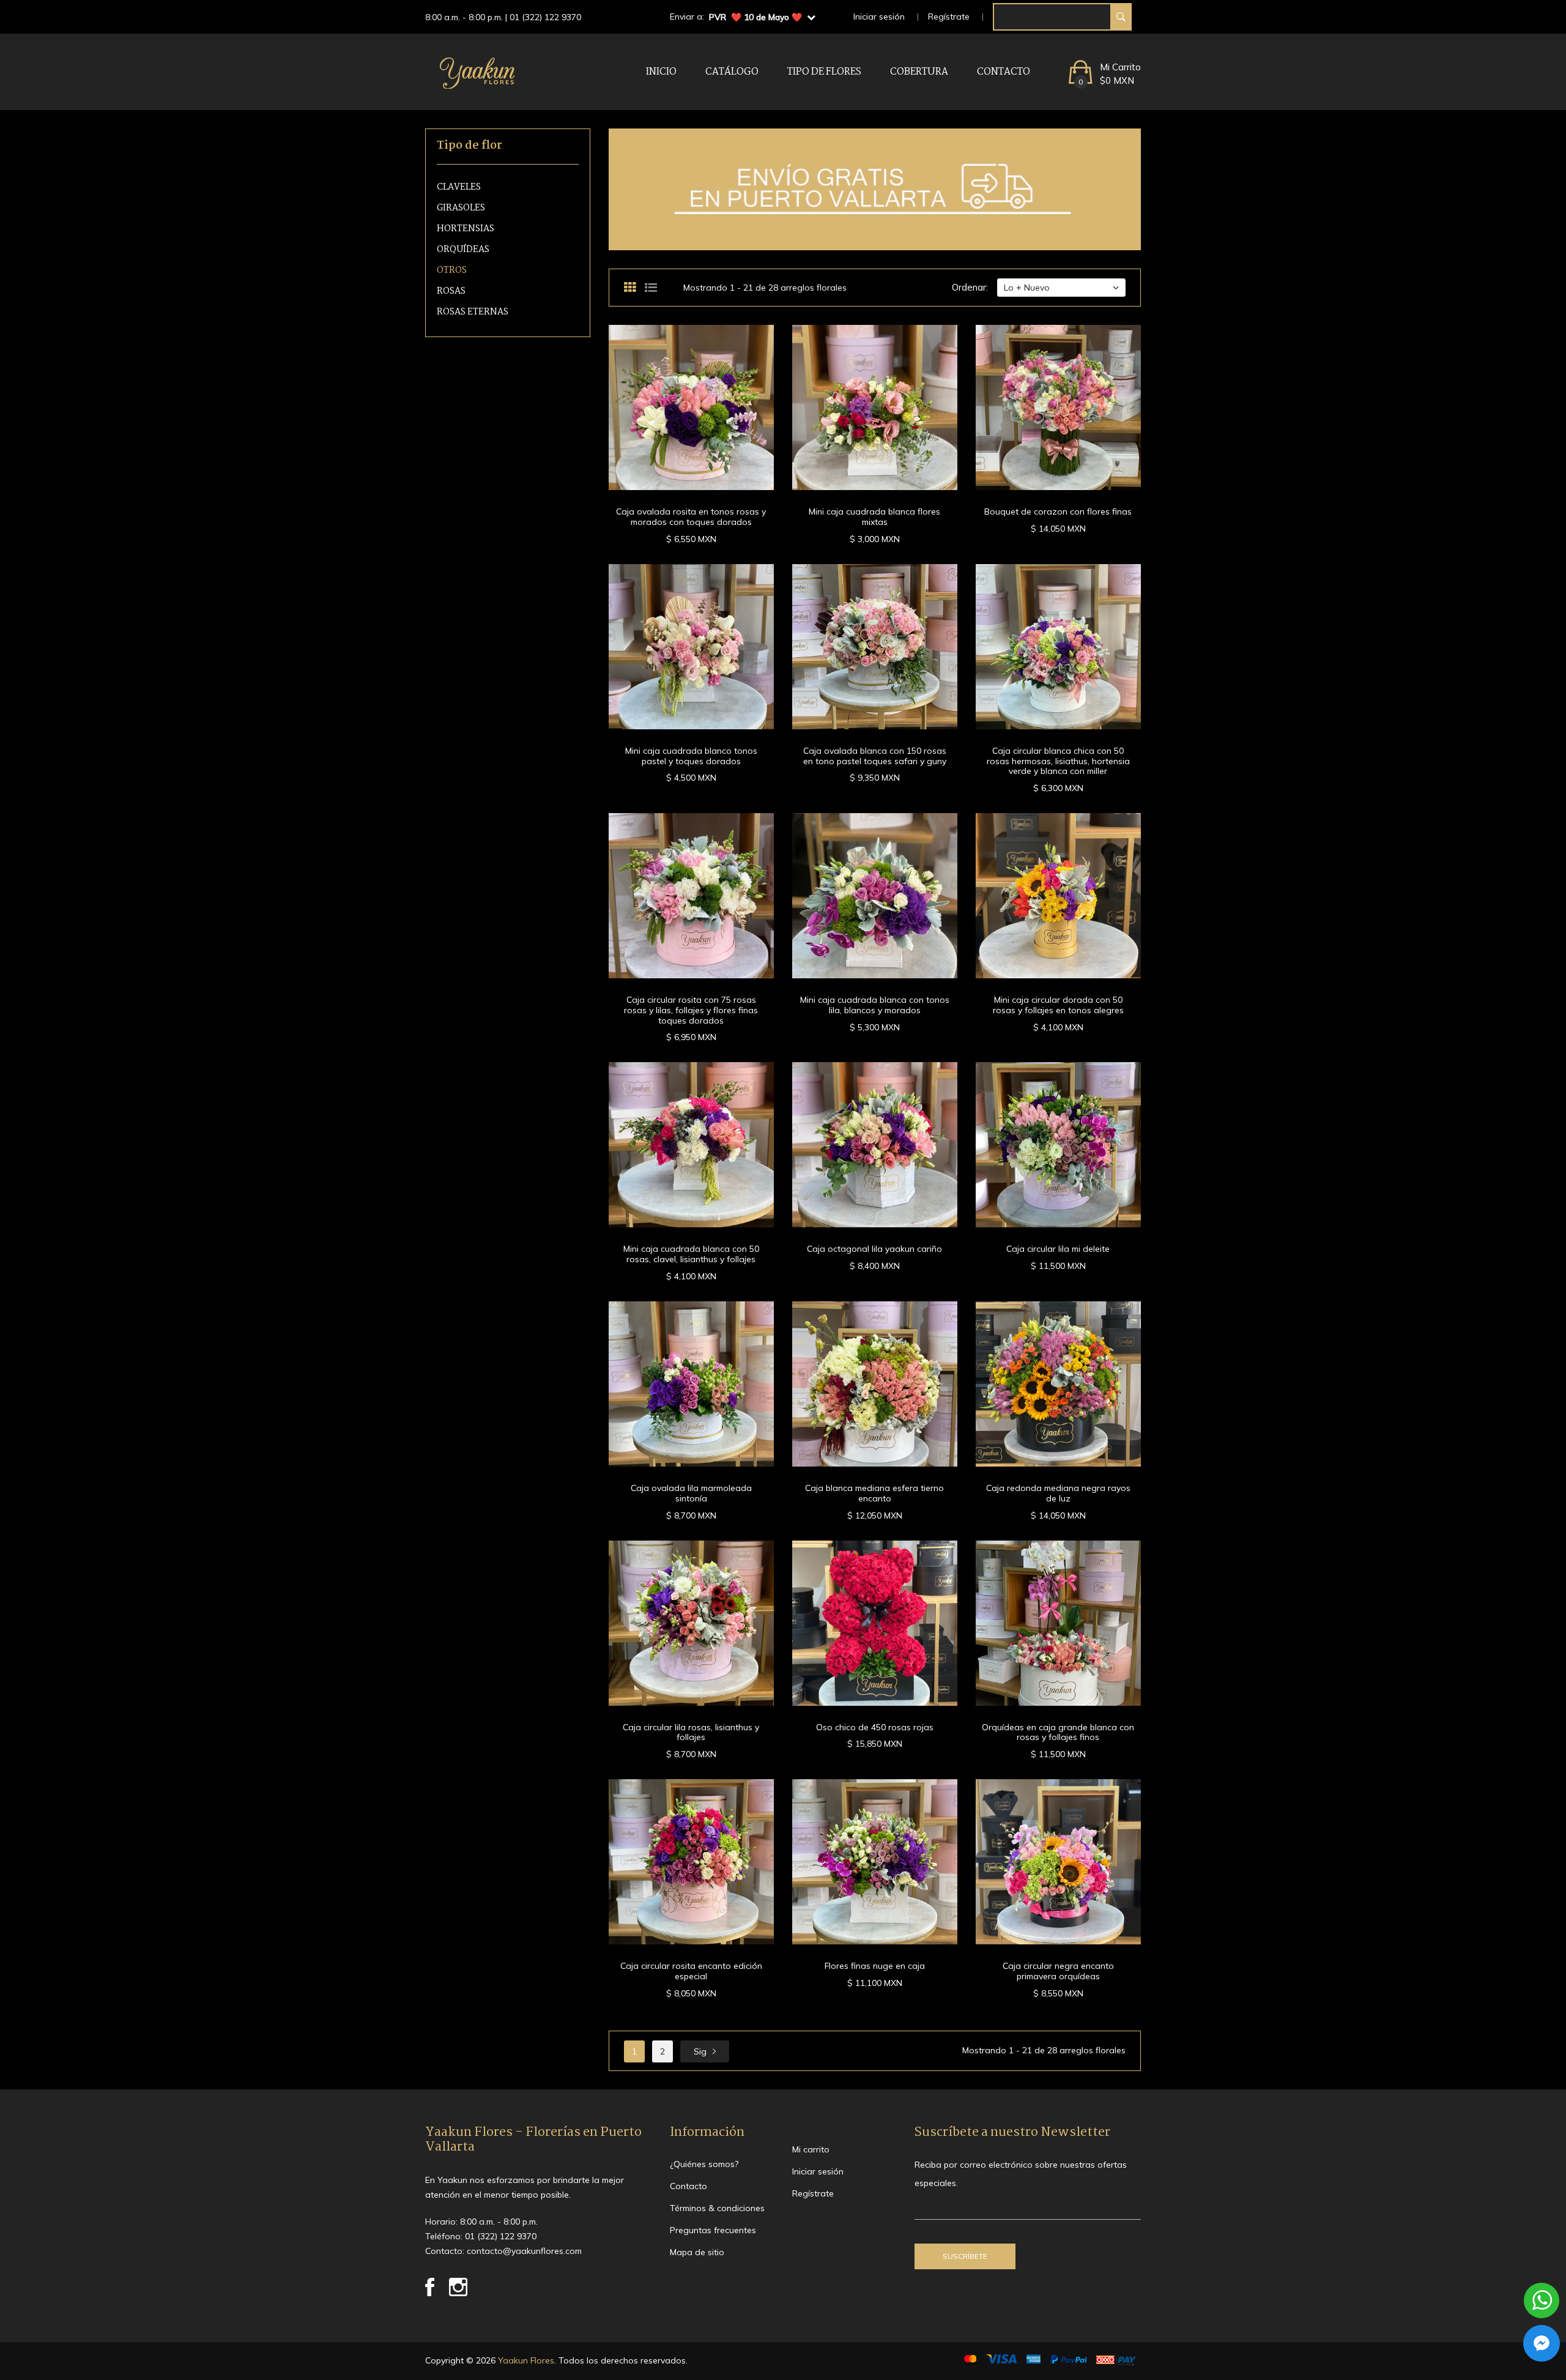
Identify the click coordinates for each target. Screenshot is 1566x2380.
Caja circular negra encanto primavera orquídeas (1058, 1971)
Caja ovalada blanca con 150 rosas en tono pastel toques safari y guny (875, 756)
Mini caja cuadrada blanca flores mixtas (874, 517)
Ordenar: (970, 287)
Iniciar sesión (879, 17)
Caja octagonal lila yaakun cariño (874, 1249)
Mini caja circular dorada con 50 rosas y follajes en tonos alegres (1058, 1005)
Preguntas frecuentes (713, 2230)
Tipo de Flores (824, 72)
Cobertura (919, 72)
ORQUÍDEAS (463, 250)
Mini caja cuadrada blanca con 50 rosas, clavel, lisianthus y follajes (691, 1254)
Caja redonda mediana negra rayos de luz (1058, 1493)
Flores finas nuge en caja (875, 1966)
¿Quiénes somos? (704, 2164)
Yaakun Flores (525, 2360)
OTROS (452, 271)
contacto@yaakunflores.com (524, 2251)
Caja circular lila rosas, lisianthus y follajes (691, 1732)
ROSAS (451, 292)
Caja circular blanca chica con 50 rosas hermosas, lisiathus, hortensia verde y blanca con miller (1058, 761)
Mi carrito (811, 2149)
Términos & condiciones (717, 2208)
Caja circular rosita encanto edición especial (691, 1971)
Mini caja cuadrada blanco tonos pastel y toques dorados (691, 756)
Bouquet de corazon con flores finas (1058, 511)
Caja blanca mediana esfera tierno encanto (874, 1493)
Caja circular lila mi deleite (1058, 1249)
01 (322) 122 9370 (545, 17)
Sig (700, 2051)
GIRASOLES (461, 208)
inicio (661, 72)
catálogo (732, 72)
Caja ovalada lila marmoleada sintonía (691, 1493)
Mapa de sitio (697, 2252)
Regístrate (949, 17)
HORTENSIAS (466, 229)
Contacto (1004, 72)
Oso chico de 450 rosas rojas (875, 1727)
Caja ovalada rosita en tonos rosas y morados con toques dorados (691, 517)
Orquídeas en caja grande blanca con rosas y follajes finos (1058, 1732)
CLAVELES (459, 188)
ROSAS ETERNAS (473, 312)
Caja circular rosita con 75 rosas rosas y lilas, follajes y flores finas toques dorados (691, 1010)
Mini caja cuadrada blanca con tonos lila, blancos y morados (875, 1005)
